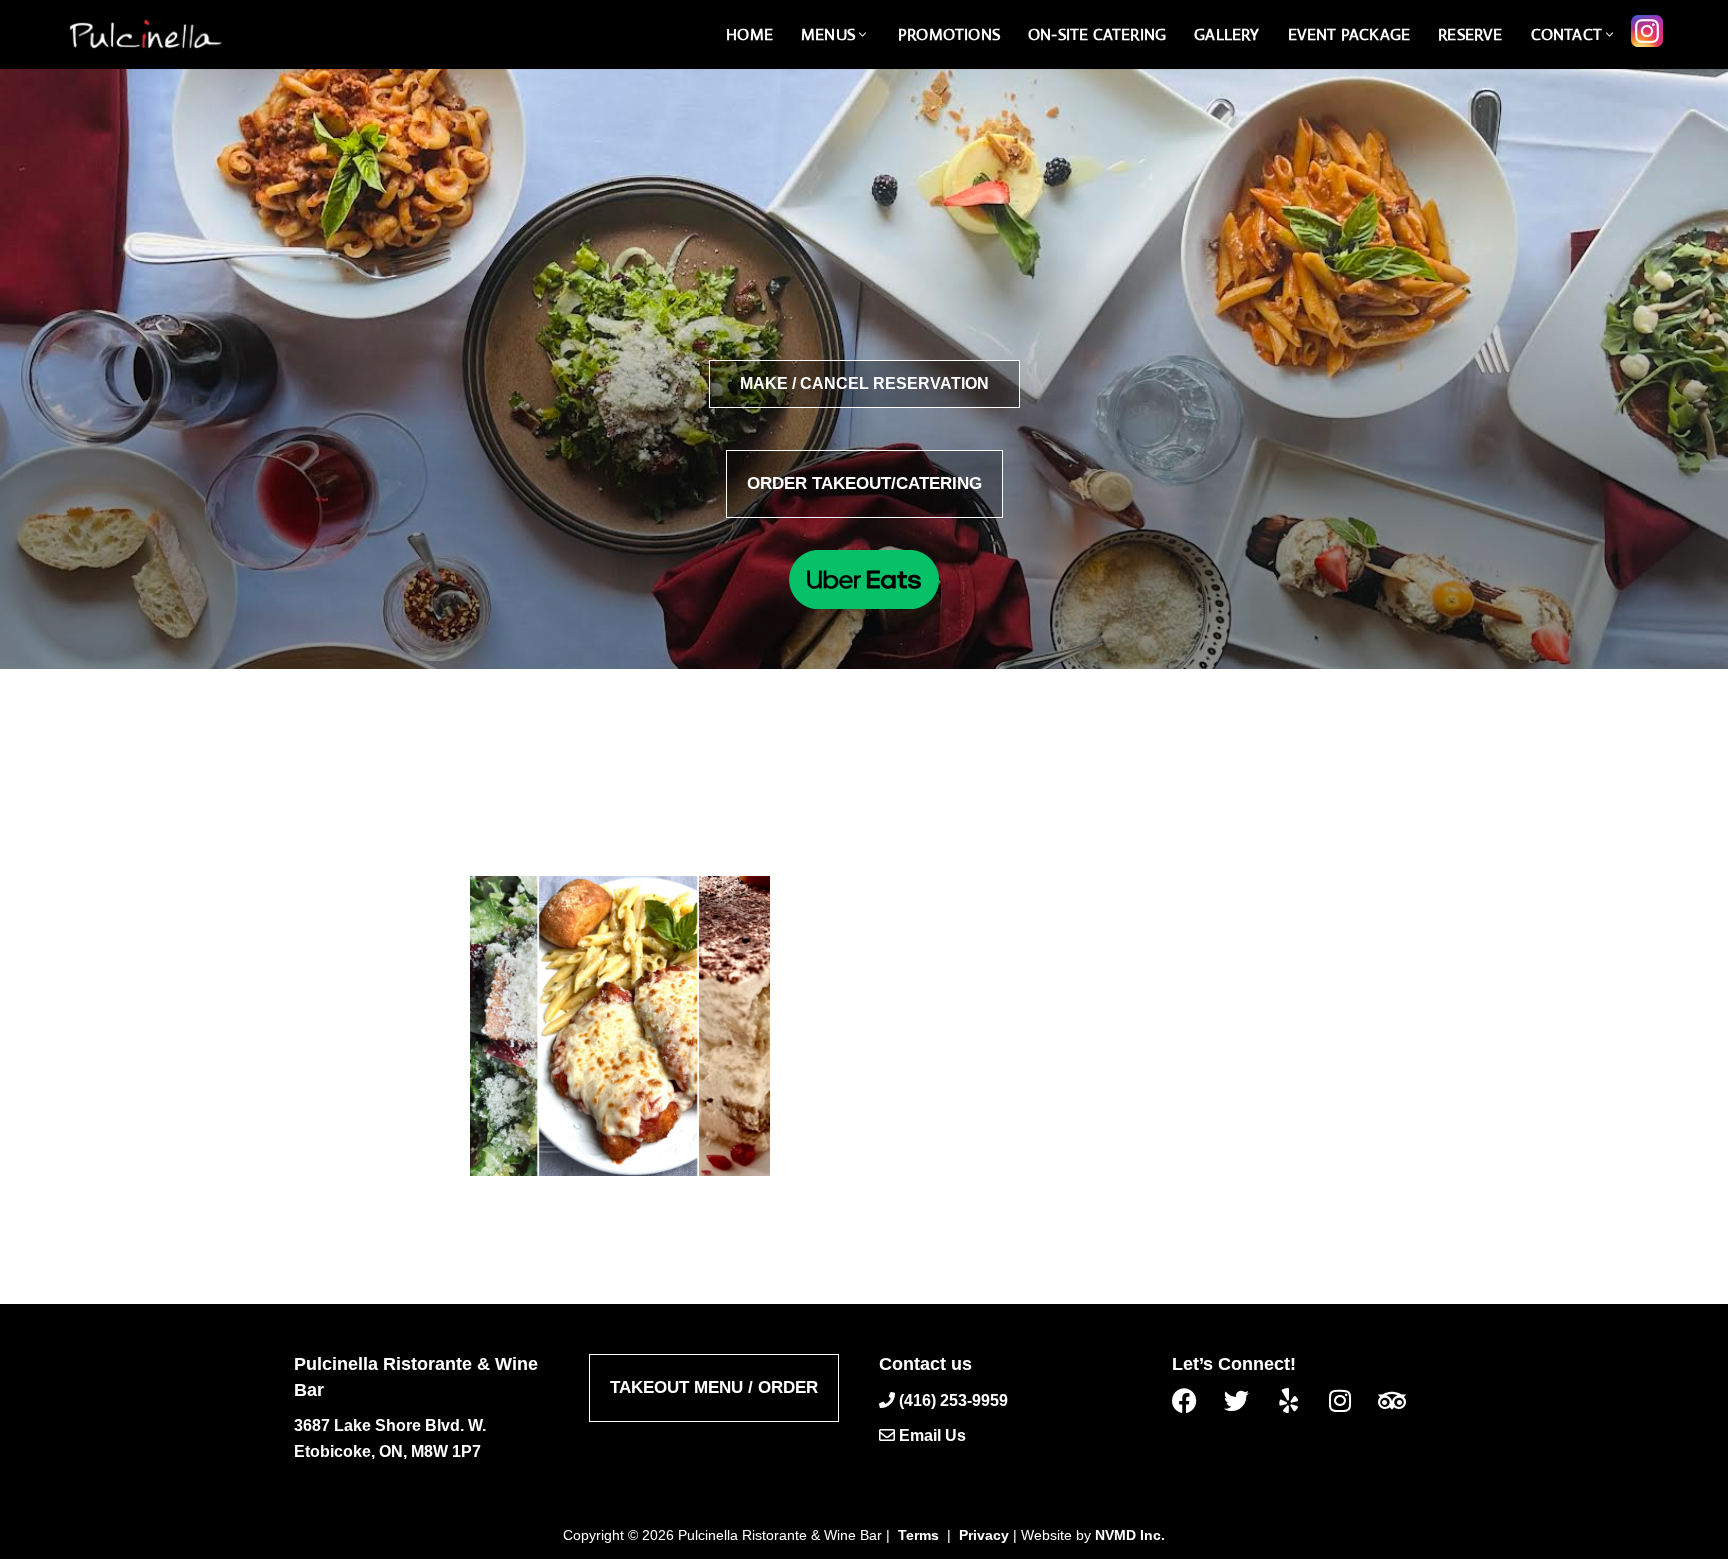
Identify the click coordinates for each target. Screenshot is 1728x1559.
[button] (862, 34)
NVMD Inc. (1130, 1535)
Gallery (1226, 34)
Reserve (1470, 34)
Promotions (949, 34)
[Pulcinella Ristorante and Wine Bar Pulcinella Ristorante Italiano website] (145, 34)
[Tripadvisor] (1400, 1399)
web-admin (800, 802)
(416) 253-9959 (953, 1399)
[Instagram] (1348, 1399)
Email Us (932, 1435)
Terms (918, 1535)
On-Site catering (1097, 34)
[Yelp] (1296, 1399)
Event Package (1349, 34)
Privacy (984, 1535)
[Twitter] (1244, 1399)
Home (749, 34)
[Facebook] (1192, 1399)
